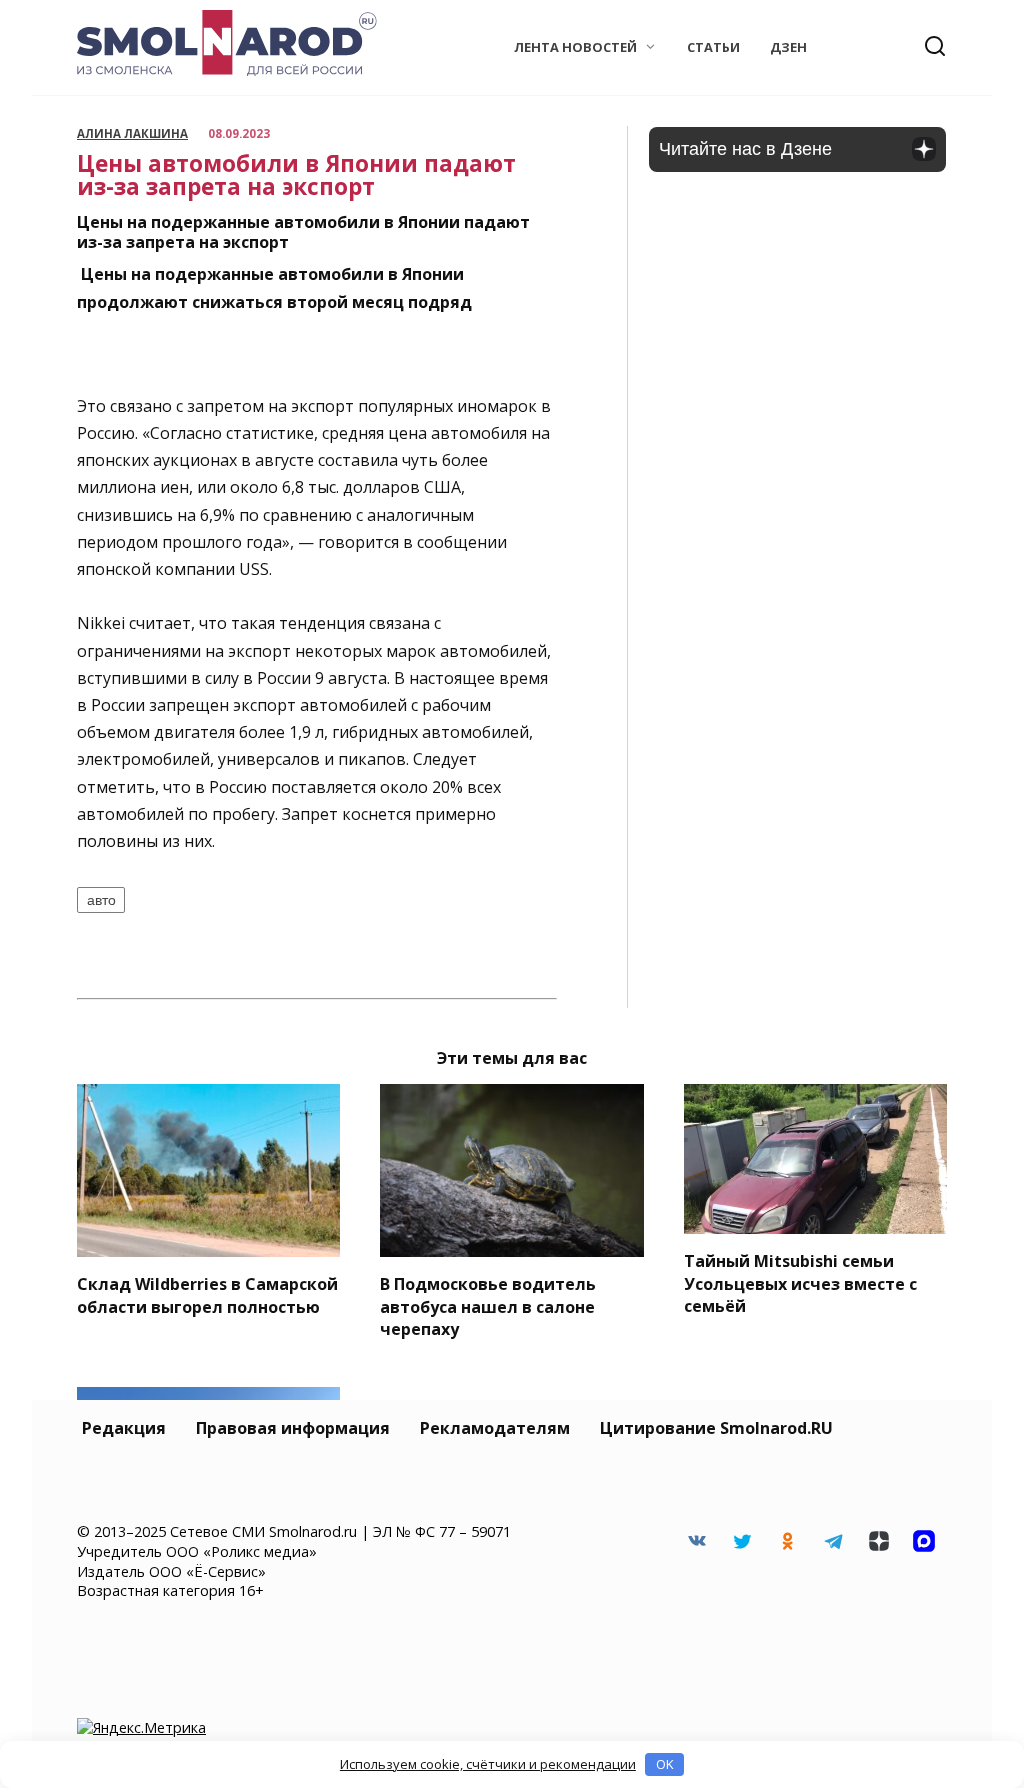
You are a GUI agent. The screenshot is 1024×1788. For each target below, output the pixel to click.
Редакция (124, 1428)
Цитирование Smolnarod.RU (716, 1428)
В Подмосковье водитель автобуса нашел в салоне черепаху (488, 1306)
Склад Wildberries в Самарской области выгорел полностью (207, 1295)
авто (101, 900)
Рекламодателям (495, 1428)
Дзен (788, 47)
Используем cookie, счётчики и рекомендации (488, 1764)
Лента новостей (575, 47)
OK (665, 1764)
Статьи (713, 47)
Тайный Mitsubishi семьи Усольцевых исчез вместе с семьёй (800, 1283)
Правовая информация (293, 1428)
